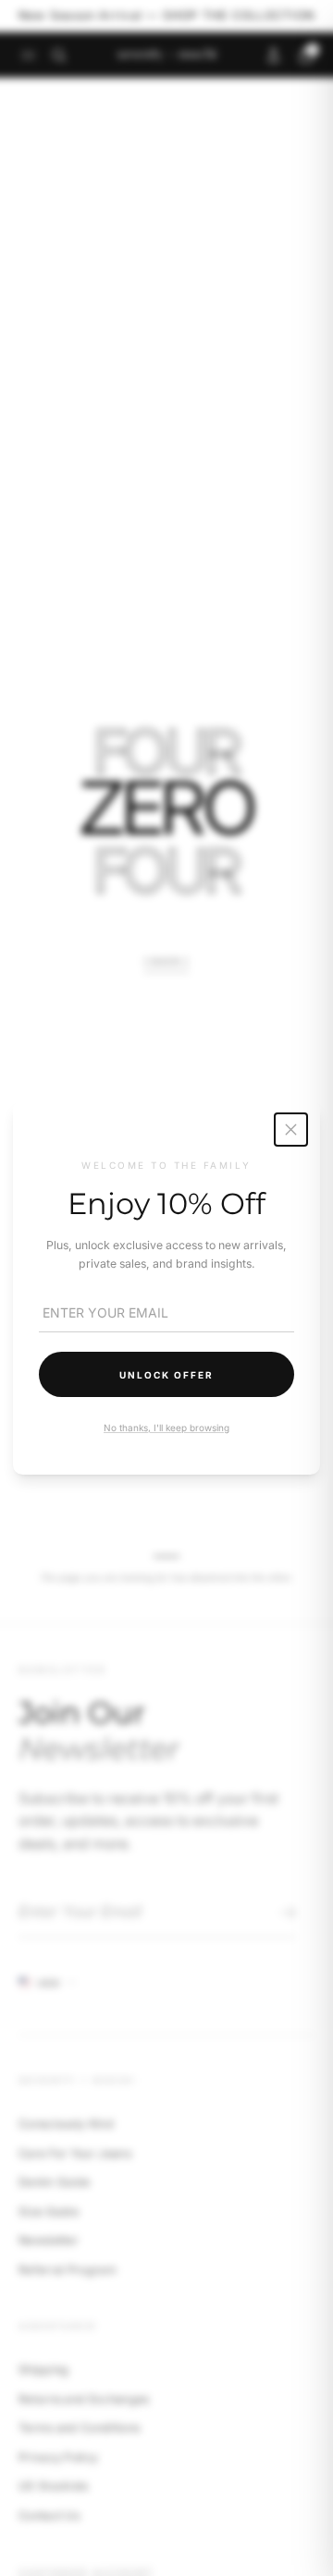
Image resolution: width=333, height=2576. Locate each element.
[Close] (291, 1130)
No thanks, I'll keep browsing (166, 1428)
